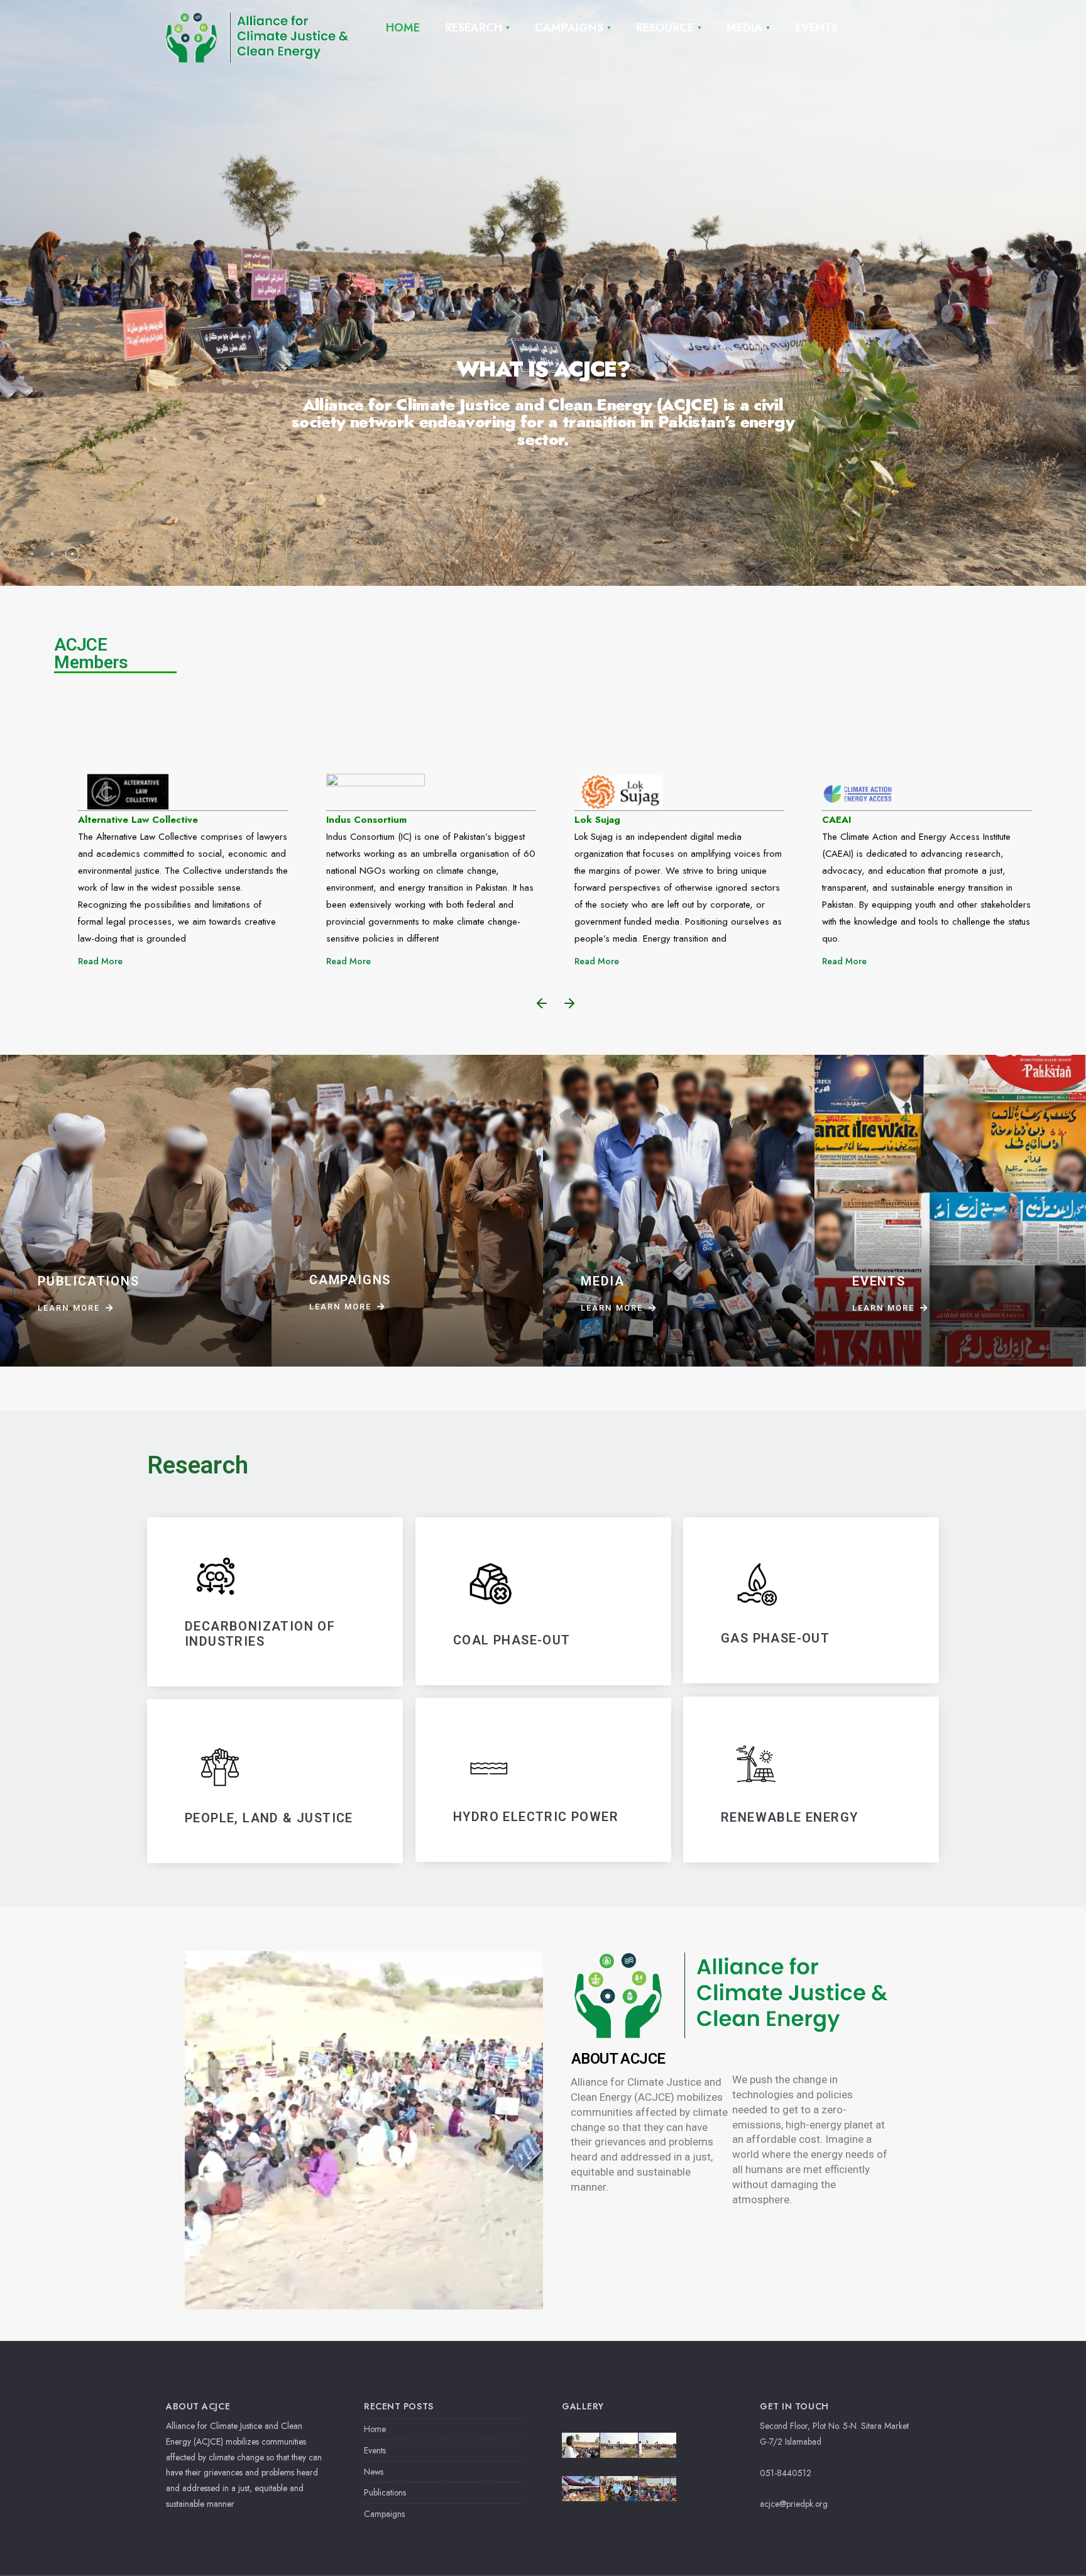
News (374, 2472)
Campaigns (384, 2514)
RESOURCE (665, 28)
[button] (542, 1003)
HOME (403, 28)
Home (375, 2429)
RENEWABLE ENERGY (789, 1817)
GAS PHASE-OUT (775, 1639)
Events (375, 2450)
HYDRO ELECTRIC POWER (536, 1817)
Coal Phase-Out (512, 1640)
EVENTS (816, 28)
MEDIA (744, 28)
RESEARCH (474, 28)
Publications (385, 2492)
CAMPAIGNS (569, 28)
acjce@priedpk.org (794, 2504)
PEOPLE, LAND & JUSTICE (269, 1818)
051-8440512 (786, 2473)
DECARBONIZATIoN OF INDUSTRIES (260, 1634)
